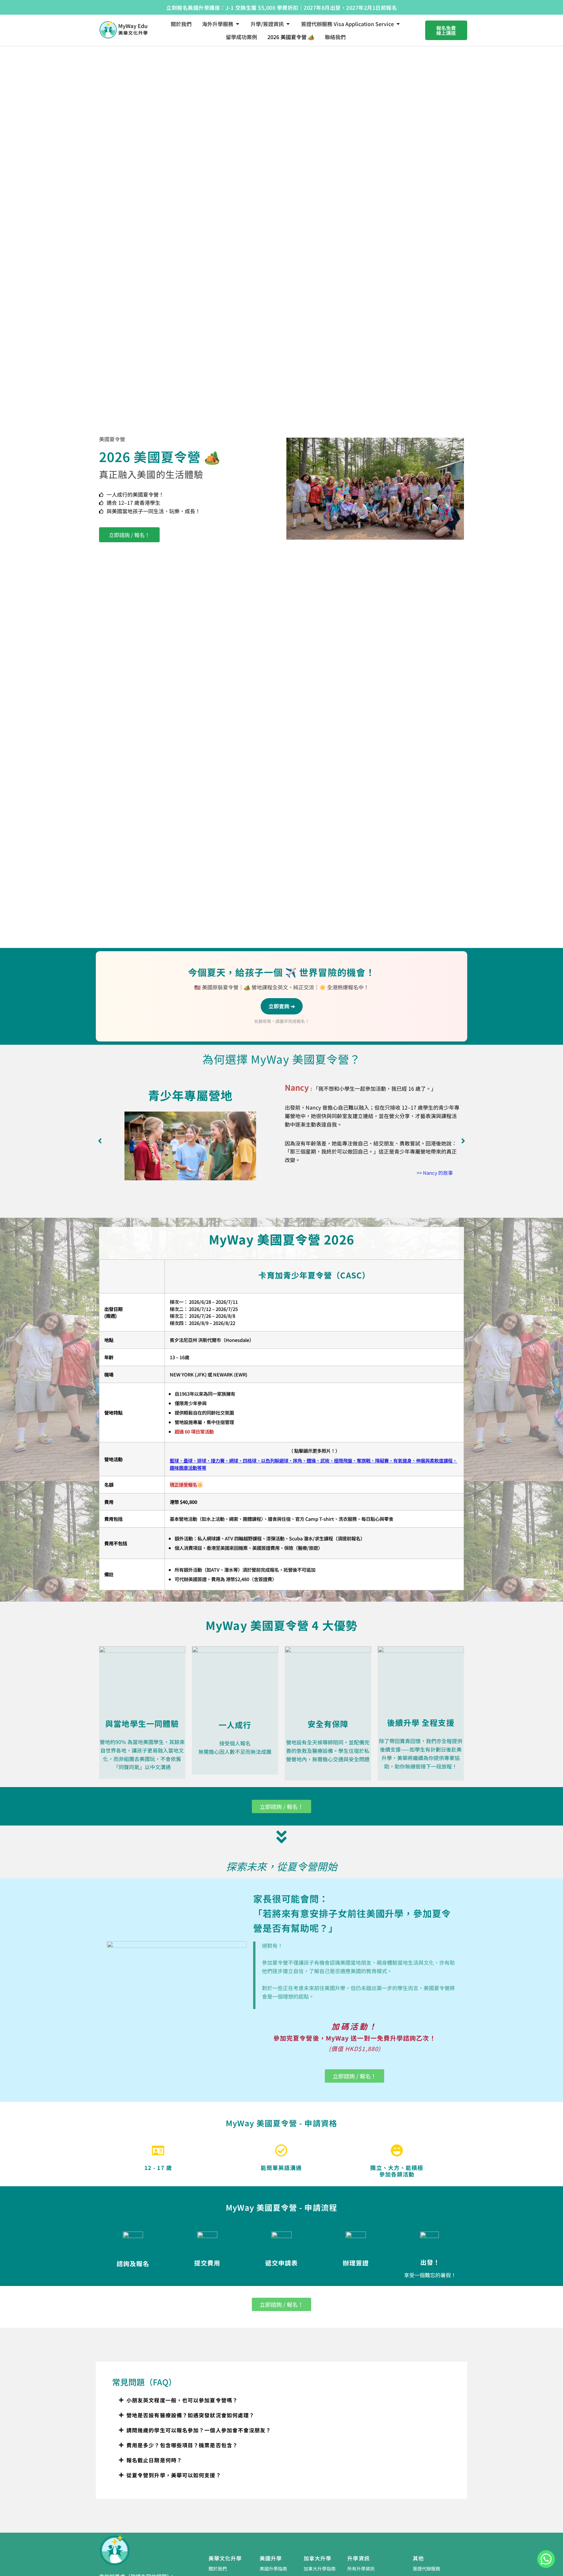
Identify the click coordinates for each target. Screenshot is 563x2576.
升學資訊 (358, 2558)
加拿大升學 (318, 2558)
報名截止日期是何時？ (154, 2460)
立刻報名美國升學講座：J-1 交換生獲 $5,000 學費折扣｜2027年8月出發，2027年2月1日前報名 (281, 7)
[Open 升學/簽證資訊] (288, 24)
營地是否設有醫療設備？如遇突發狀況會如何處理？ (190, 2415)
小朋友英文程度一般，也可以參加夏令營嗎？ (182, 2400)
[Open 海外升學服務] (238, 24)
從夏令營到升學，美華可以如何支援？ (174, 2475)
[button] (100, 1141)
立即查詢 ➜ (282, 1006)
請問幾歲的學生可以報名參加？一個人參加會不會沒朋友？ (199, 2430)
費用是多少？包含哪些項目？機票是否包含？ (182, 2445)
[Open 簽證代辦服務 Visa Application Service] (398, 24)
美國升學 (271, 2558)
